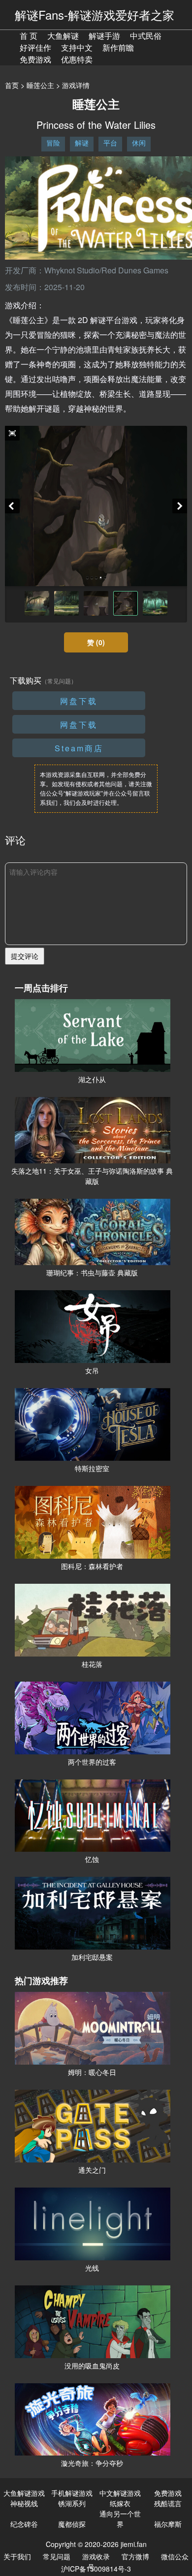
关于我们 (17, 2556)
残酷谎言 (168, 2503)
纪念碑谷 (24, 2524)
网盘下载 (79, 701)
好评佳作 (35, 47)
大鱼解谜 (63, 36)
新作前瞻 (118, 47)
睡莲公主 (40, 85)
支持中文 (77, 47)
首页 (12, 85)
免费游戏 (35, 59)
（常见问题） (59, 681)
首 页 (29, 36)
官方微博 (135, 2556)
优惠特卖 (77, 59)
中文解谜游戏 (120, 2493)
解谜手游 (104, 36)
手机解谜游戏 (72, 2493)
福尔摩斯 (168, 2524)
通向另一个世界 (120, 2519)
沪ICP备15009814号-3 (96, 2569)
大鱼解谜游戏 (24, 2493)
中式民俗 (146, 36)
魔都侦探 (72, 2524)
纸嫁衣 (120, 2503)
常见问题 (57, 2556)
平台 (110, 143)
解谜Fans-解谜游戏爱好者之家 (95, 15)
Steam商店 (79, 748)
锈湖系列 (72, 2503)
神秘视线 (24, 2503)
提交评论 (25, 956)
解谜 (82, 143)
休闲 (139, 143)
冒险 (53, 143)
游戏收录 (96, 2556)
